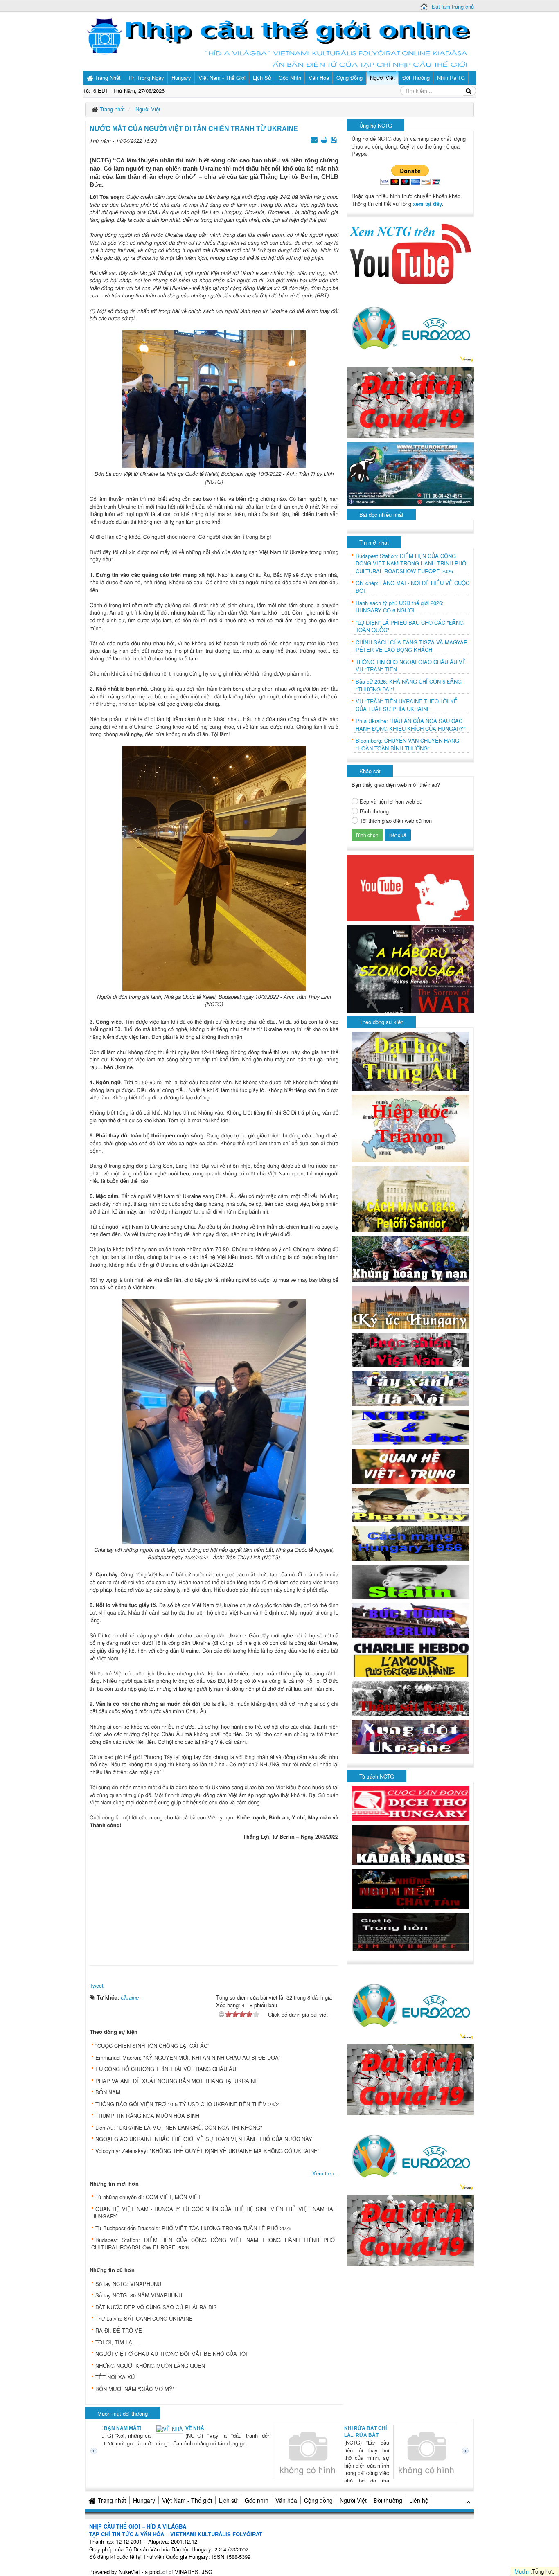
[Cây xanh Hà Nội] (410, 1388)
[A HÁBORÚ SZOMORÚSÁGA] (410, 968)
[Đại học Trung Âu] (410, 1060)
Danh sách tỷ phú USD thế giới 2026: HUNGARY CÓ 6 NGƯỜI (400, 607)
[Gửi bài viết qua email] (315, 139)
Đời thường (388, 2500)
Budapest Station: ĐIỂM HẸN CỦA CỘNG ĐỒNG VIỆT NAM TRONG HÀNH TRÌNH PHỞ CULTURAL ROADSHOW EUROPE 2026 (213, 2244)
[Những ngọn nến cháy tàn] (410, 1888)
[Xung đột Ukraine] (410, 1736)
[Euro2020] (410, 326)
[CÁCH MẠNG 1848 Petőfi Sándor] (410, 1199)
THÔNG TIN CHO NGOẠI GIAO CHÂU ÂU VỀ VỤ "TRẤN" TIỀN (411, 666)
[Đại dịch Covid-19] (410, 401)
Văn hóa (286, 2500)
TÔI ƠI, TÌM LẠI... (117, 2342)
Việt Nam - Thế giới (187, 2500)
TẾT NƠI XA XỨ (115, 2377)
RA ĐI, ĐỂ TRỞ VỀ (119, 2330)
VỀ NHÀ (144, 2428)
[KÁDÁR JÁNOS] (410, 1844)
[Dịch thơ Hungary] (410, 1803)
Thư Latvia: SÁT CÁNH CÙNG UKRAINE (144, 2318)
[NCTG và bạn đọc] (410, 1426)
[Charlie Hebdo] (410, 1659)
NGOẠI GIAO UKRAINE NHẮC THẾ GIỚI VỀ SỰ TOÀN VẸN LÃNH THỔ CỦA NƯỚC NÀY (204, 2139)
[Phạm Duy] (410, 1504)
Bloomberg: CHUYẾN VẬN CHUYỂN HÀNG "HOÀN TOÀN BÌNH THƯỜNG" (407, 744)
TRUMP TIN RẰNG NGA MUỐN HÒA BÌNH (147, 2116)
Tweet (97, 1985)
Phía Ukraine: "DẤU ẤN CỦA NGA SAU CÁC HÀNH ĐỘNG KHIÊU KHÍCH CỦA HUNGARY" (411, 725)
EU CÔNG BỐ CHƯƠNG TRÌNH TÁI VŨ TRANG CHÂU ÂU (166, 2069)
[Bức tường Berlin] (410, 1620)
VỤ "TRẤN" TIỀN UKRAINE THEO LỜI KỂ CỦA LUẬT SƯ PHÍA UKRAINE (407, 705)
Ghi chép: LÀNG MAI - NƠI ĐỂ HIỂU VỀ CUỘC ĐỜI (412, 587)
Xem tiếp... (325, 2173)
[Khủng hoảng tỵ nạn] (410, 1258)
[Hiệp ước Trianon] (410, 1128)
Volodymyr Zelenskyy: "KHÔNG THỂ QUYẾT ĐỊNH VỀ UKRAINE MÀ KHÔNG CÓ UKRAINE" (207, 2151)
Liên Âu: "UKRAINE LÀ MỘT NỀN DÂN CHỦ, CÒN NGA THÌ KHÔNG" (179, 2127)
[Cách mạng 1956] (410, 1543)
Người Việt (353, 2500)
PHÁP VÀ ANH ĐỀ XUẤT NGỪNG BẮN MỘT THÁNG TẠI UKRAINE (177, 2081)
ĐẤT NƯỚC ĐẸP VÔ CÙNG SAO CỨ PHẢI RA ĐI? (156, 2307)
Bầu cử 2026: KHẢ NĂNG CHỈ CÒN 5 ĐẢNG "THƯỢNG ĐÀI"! (409, 686)
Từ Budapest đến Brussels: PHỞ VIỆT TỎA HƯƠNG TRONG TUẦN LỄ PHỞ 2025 (193, 2228)
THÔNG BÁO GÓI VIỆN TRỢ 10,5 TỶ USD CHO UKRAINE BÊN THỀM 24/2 (187, 2104)
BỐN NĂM (108, 2092)
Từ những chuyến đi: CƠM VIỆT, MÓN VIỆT (148, 2197)
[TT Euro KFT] (410, 473)
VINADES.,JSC (193, 2572)
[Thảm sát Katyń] (410, 1697)
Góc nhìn (257, 2500)
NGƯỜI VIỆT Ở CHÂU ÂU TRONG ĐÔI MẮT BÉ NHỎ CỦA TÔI (171, 2354)
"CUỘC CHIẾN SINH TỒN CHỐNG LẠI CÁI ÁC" (152, 2046)
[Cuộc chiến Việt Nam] (410, 1349)
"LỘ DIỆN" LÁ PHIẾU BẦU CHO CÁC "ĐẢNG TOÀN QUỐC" (410, 627)
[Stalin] (410, 1581)
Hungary (144, 2500)
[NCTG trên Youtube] (410, 253)
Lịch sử (228, 2500)
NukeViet (129, 2572)
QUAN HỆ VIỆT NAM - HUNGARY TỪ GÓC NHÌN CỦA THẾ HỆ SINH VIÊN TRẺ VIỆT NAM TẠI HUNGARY (213, 2213)
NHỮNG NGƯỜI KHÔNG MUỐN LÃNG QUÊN (150, 2365)
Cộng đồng (318, 2500)
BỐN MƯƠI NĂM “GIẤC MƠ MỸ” (135, 2389)
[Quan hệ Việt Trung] (410, 1465)
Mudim (522, 2571)
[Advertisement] (214, 1900)
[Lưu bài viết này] (335, 139)
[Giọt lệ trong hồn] (410, 1931)
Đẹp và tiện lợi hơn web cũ (391, 802)
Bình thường (374, 811)
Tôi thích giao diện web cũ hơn (396, 821)
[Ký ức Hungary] (410, 1307)
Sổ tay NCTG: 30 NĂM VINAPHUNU (139, 2295)
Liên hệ (419, 2500)
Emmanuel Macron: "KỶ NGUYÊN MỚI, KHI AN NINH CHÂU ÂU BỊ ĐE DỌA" (188, 2057)
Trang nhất (112, 2500)
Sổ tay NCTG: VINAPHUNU (128, 2284)
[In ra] (325, 139)
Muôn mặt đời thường (123, 2413)
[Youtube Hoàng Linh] (410, 887)
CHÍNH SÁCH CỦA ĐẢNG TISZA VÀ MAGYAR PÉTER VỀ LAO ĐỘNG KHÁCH (411, 646)
